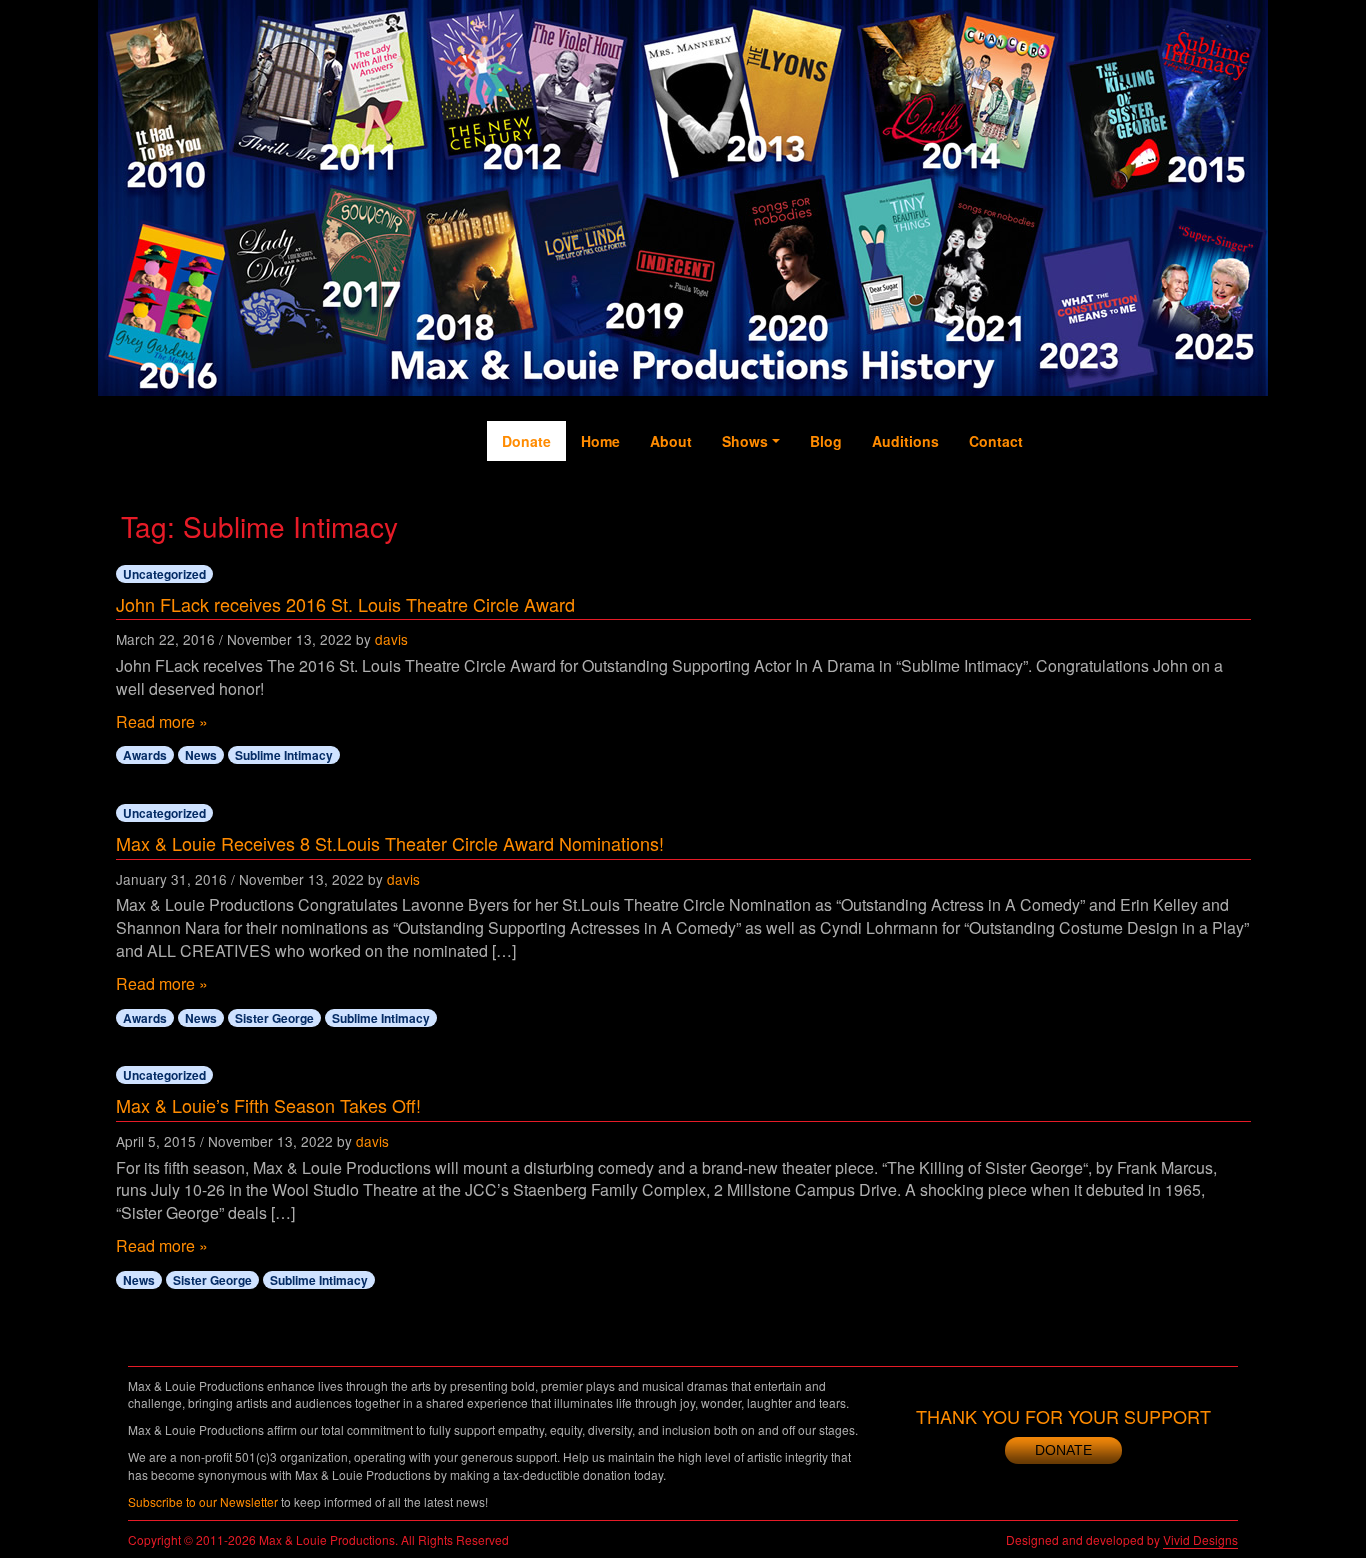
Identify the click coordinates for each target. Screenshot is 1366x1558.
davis (391, 639)
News (201, 755)
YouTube (1137, 501)
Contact (996, 441)
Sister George (274, 1018)
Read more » (162, 721)
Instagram (1179, 521)
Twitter (1098, 491)
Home (600, 441)
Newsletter (1218, 521)
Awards (145, 755)
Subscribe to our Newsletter (203, 1501)
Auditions (905, 441)
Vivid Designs (1200, 1539)
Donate (526, 441)
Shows (745, 441)
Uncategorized (164, 574)
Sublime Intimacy (284, 755)
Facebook (1057, 511)
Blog (826, 441)
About (671, 441)
